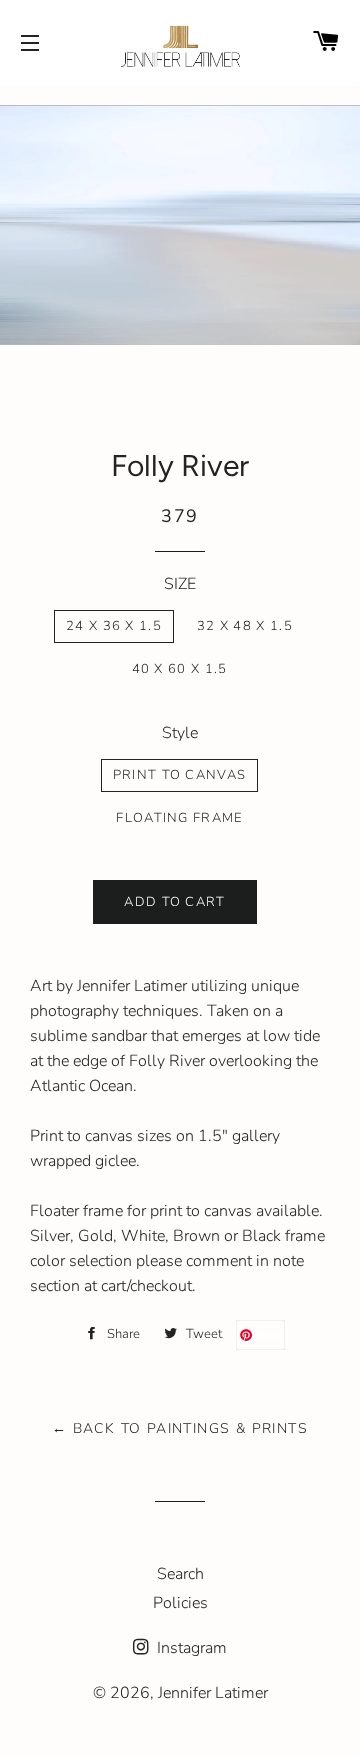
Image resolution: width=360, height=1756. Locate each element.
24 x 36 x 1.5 (114, 626)
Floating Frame (179, 818)
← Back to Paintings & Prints (180, 1428)
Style (180, 733)
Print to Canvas (180, 775)
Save (268, 1334)
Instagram (190, 1648)
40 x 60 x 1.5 (180, 669)
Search (180, 1574)
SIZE (180, 584)
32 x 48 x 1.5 (245, 626)
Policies (180, 1603)
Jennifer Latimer (213, 1693)
